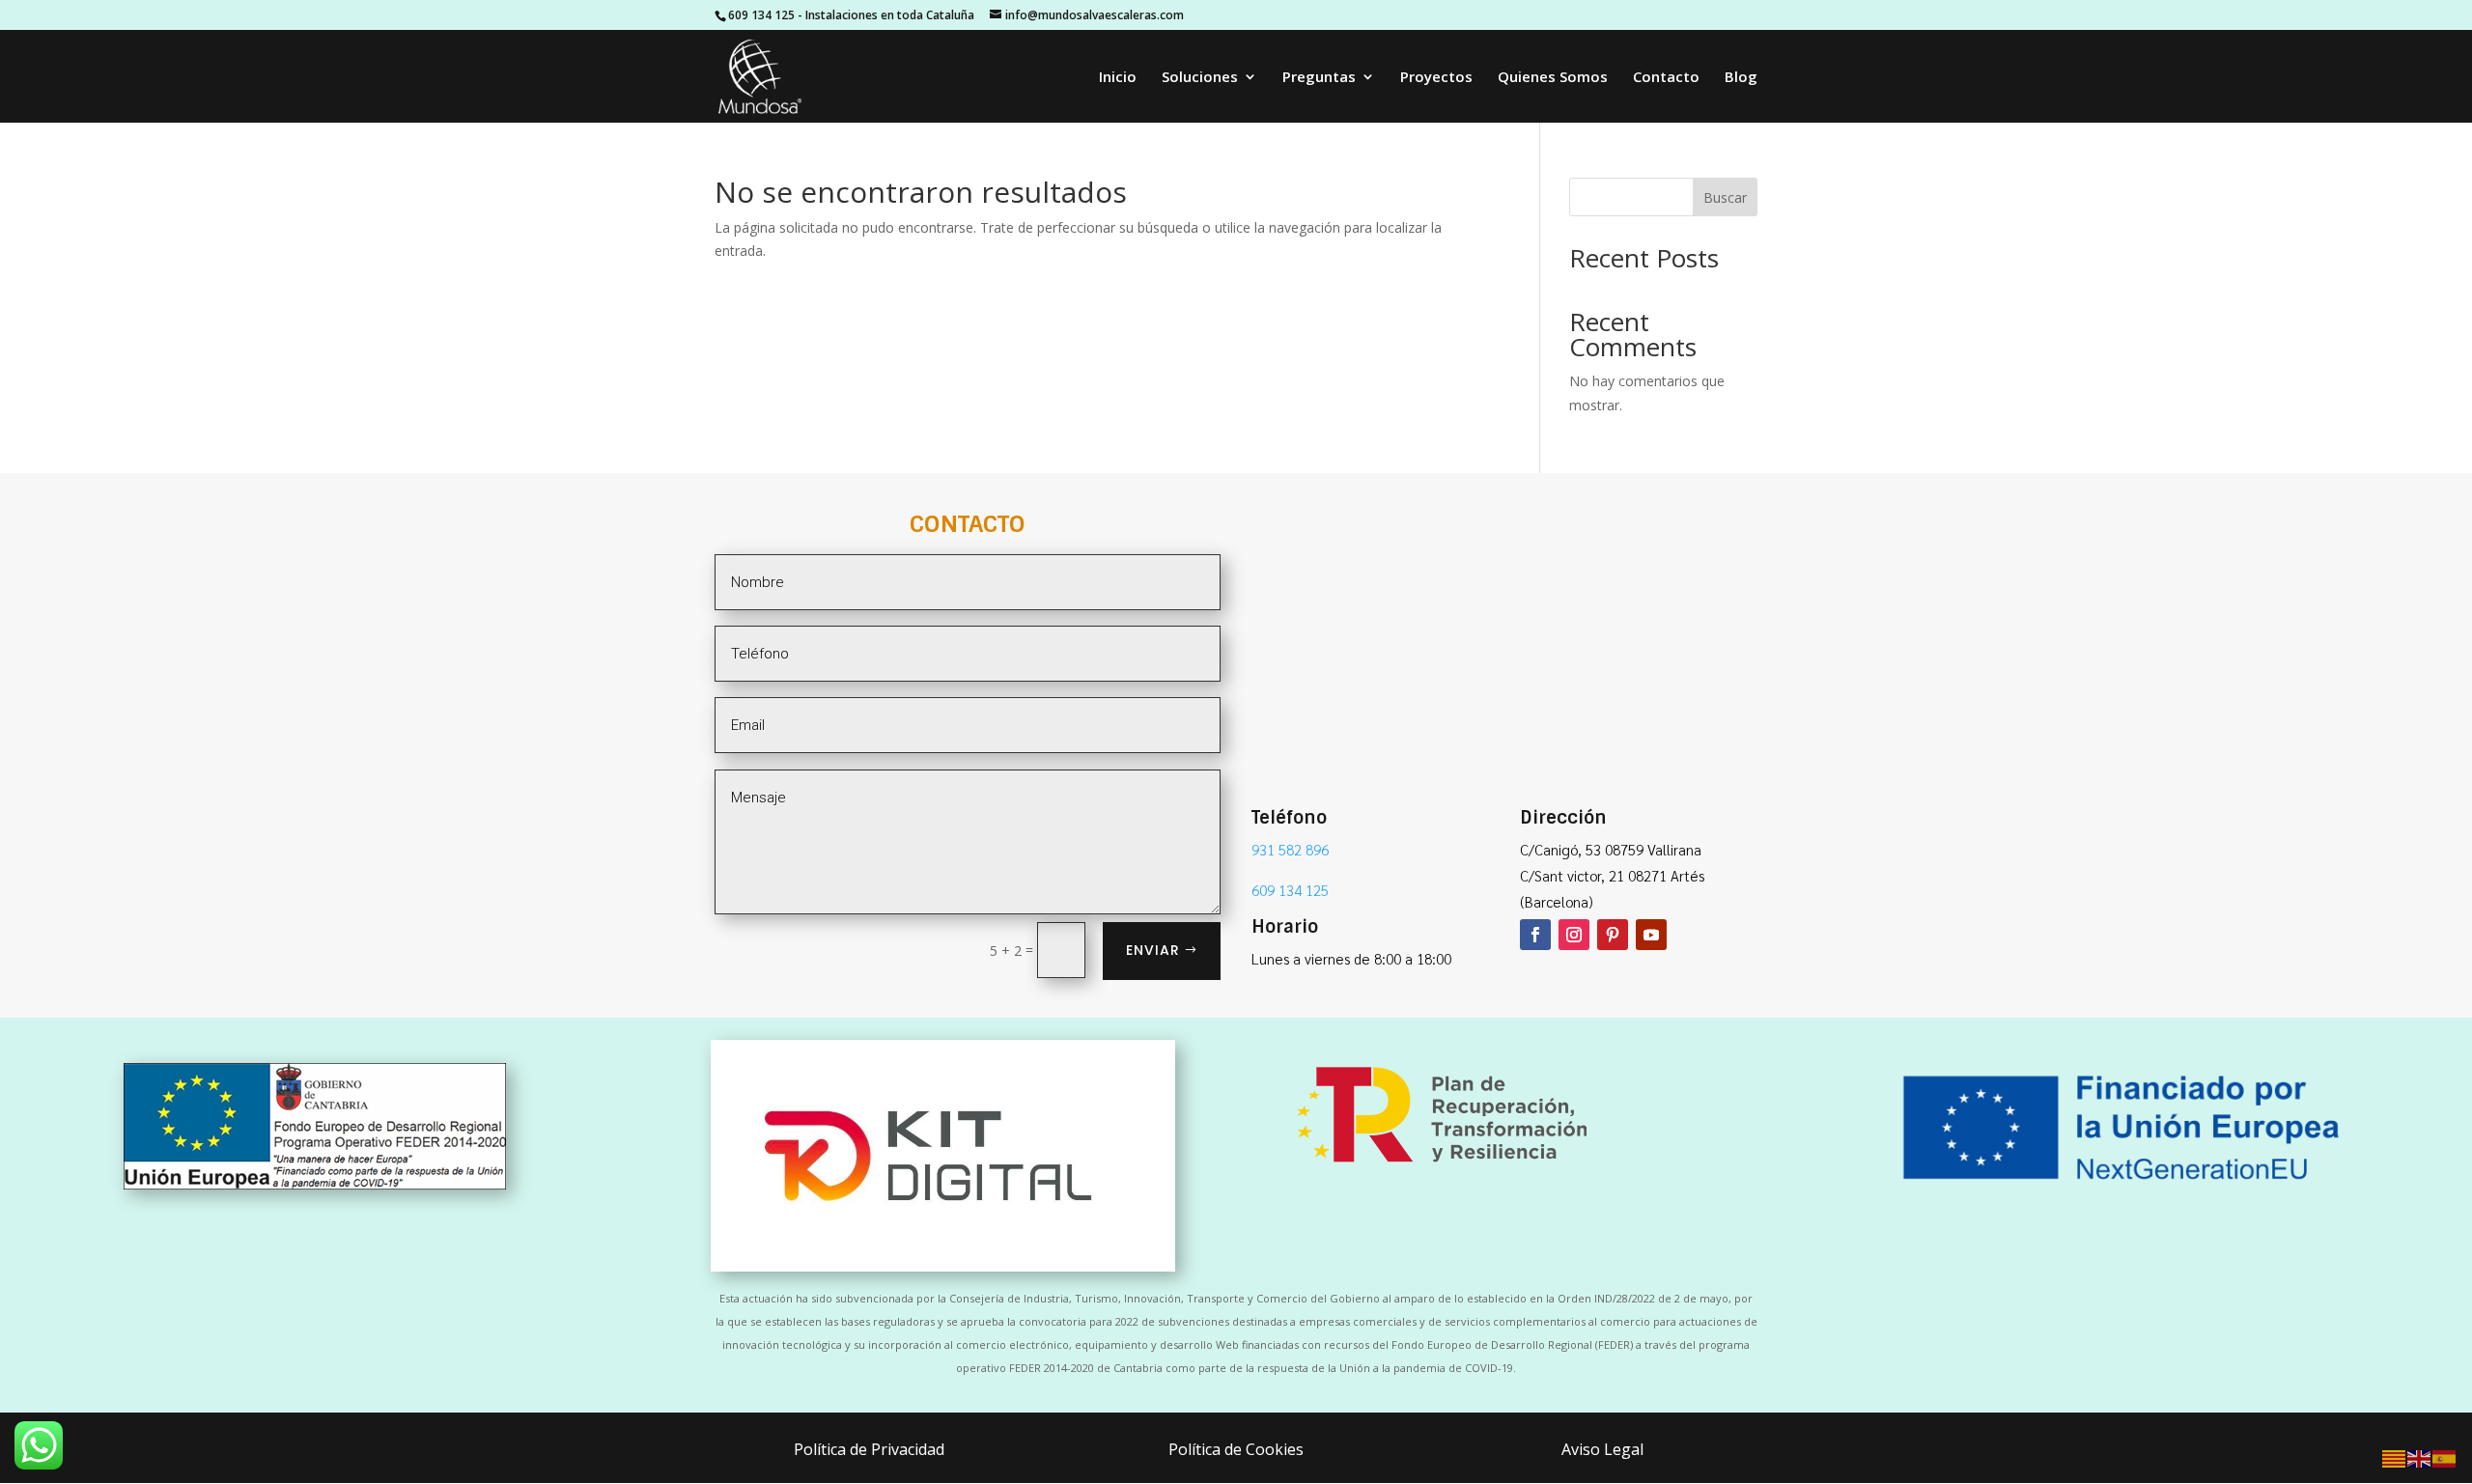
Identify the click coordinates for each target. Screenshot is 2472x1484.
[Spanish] (2445, 1457)
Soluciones (1200, 78)
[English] (2420, 1457)
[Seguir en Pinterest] (1613, 935)
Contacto (1666, 78)
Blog (1741, 78)
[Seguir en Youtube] (1651, 935)
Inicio (1118, 78)
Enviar (1153, 950)
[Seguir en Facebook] (1535, 935)
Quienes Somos (1553, 78)
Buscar (1725, 197)
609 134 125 (761, 15)
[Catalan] (2395, 1457)
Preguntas (1319, 78)
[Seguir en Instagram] (1574, 935)
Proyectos (1436, 78)
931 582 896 (1290, 849)
